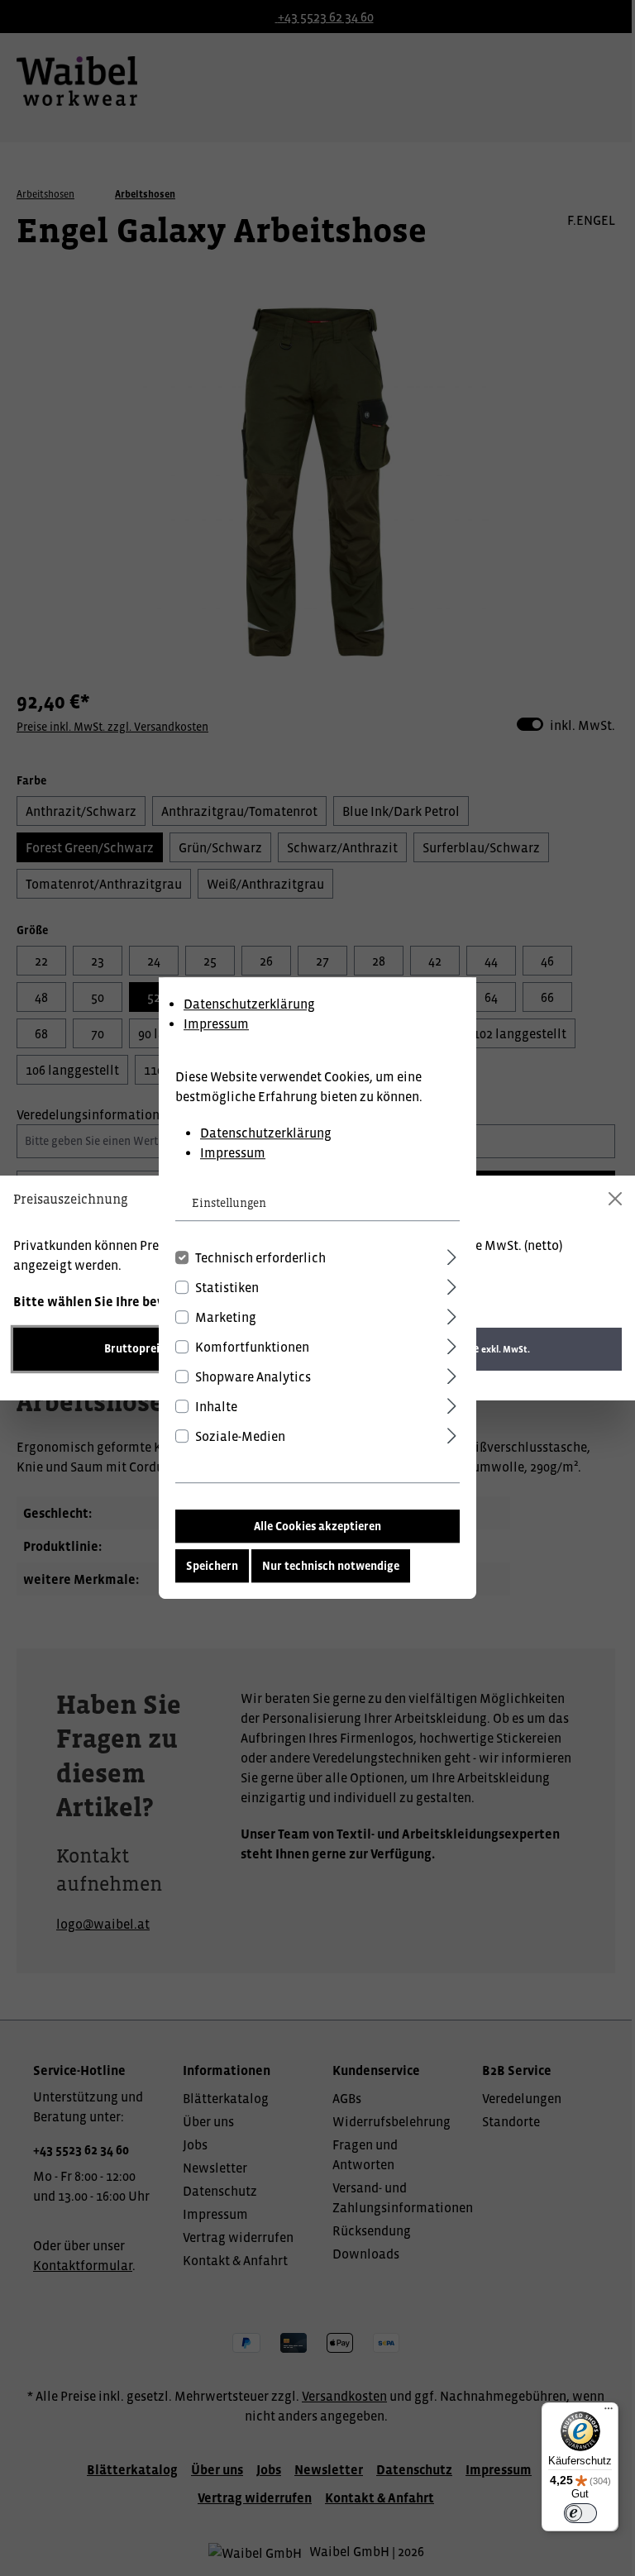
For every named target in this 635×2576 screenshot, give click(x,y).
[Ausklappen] (452, 1255)
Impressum (216, 1023)
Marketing (226, 1317)
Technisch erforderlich (260, 1257)
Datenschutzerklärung (249, 1004)
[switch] (580, 2513)
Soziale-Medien (240, 1436)
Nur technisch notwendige (331, 1566)
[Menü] (609, 2412)
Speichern (212, 1566)
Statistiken (227, 1287)
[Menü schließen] (615, 1199)
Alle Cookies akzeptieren (317, 1526)
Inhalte (216, 1406)
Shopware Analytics (253, 1376)
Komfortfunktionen (252, 1347)
